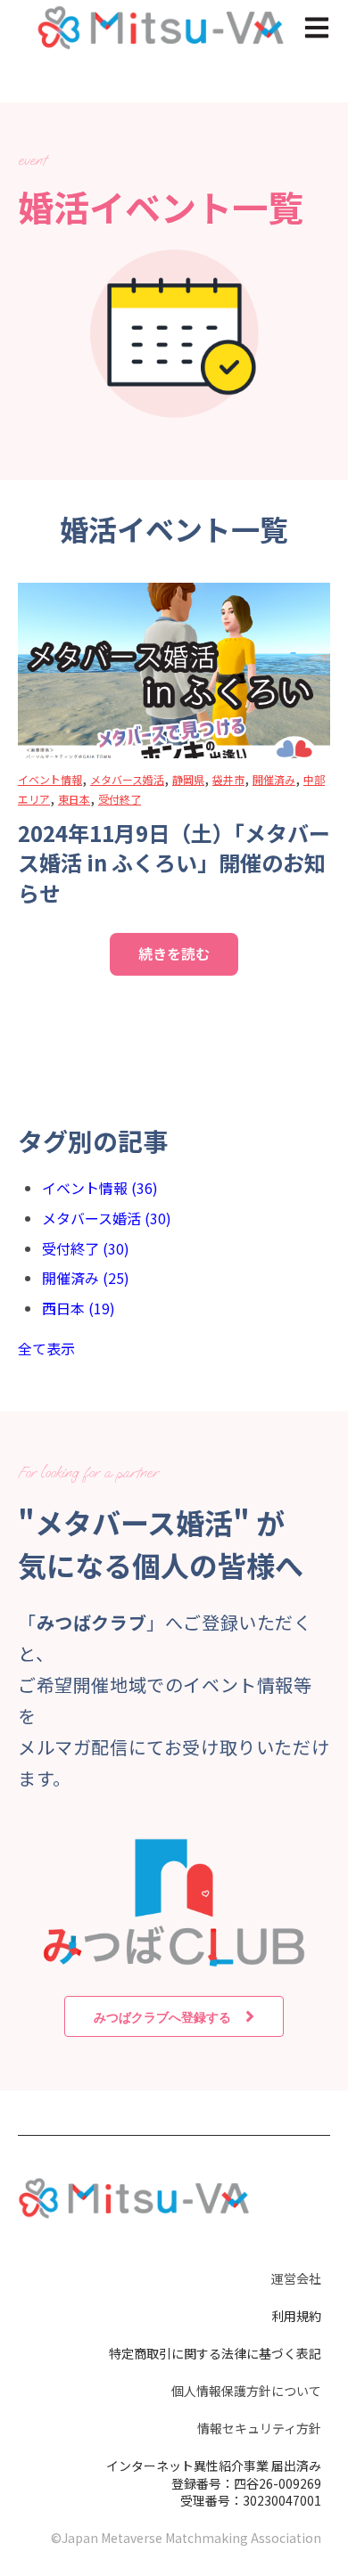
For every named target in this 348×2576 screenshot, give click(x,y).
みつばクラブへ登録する (162, 2017)
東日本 (74, 799)
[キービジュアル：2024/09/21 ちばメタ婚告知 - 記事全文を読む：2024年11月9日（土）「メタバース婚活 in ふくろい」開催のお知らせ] (174, 671)
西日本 (79, 1308)
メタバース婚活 (127, 779)
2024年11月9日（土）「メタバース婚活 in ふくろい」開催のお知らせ (174, 863)
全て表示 (46, 1348)
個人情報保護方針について (246, 2391)
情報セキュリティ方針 (259, 2428)
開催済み (274, 779)
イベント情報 (50, 779)
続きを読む (174, 953)
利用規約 (296, 2316)
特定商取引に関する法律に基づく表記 (215, 2353)
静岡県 (188, 779)
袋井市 (228, 779)
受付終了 (120, 799)
